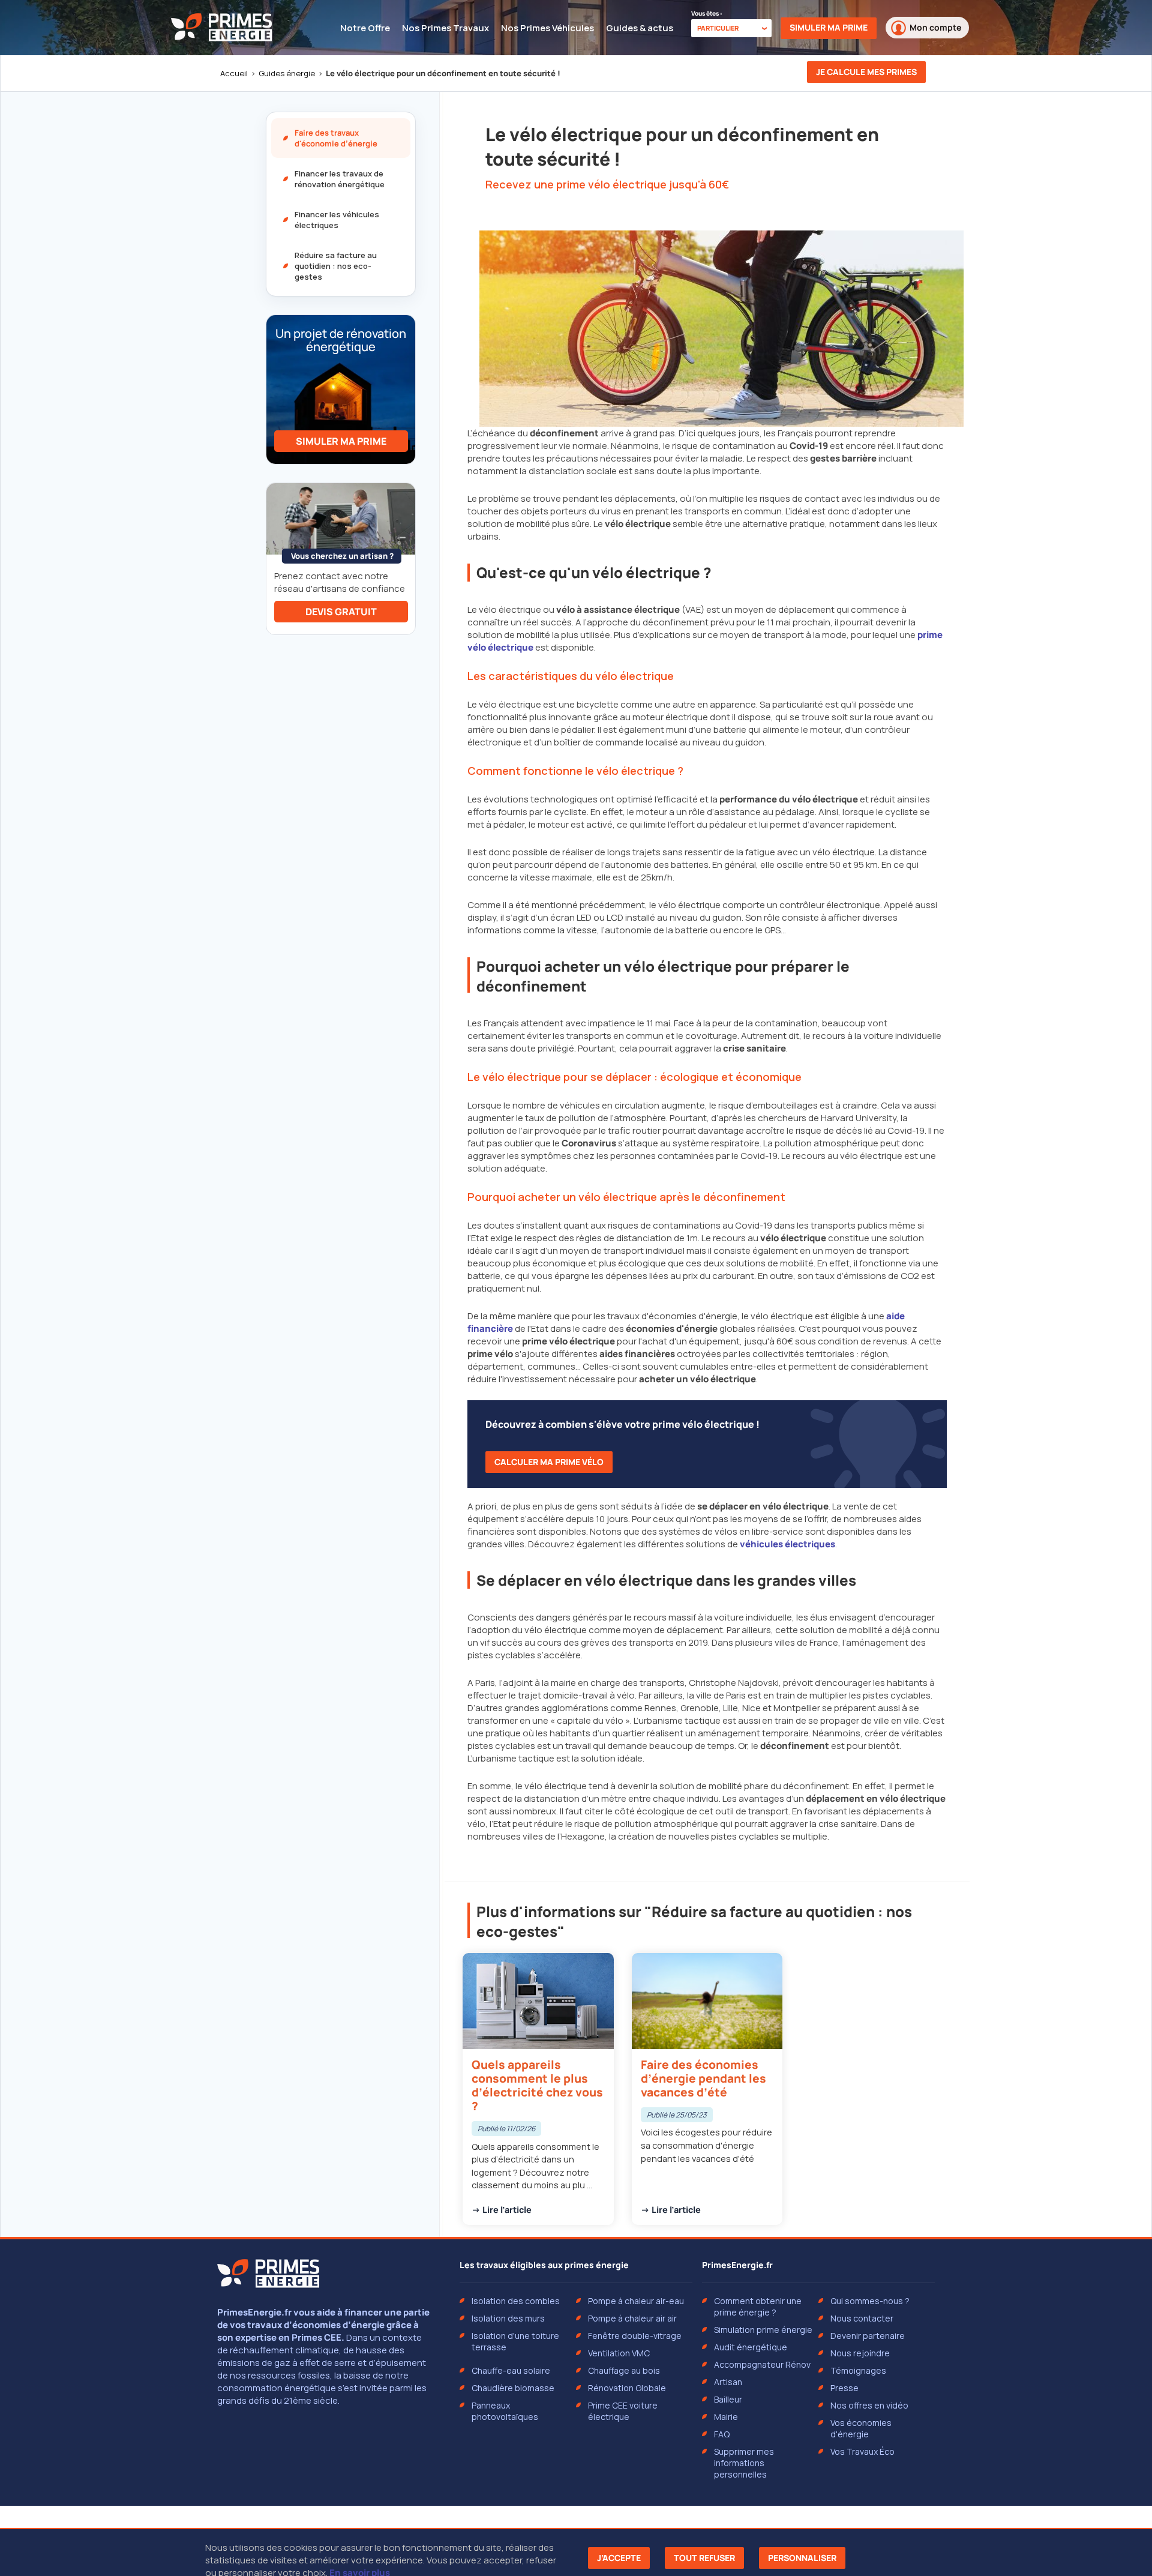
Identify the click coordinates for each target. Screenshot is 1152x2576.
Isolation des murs (508, 2318)
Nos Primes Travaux (445, 28)
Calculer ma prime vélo (549, 1462)
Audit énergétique (751, 2347)
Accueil (234, 73)
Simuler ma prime (829, 27)
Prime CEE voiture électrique (623, 2411)
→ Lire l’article (502, 2210)
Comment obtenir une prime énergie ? (758, 2307)
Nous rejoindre (860, 2353)
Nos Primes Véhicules (547, 28)
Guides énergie (287, 73)
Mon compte (935, 27)
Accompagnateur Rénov (762, 2364)
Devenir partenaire (868, 2336)
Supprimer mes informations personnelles (744, 2463)
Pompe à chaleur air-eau (636, 2301)
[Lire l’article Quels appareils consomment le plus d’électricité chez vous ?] (538, 2089)
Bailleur (728, 2399)
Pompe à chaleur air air (632, 2318)
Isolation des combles (516, 2301)
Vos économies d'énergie (861, 2428)
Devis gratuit (341, 612)
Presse (844, 2388)
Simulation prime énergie (763, 2330)
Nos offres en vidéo (869, 2405)
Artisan (728, 2382)
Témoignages (858, 2370)
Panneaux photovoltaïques (505, 2411)
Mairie (726, 2417)
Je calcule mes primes (866, 72)
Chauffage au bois (624, 2370)
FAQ (722, 2434)
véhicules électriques (787, 1544)
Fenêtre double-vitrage (635, 2336)
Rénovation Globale (627, 2388)
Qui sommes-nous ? (870, 2301)
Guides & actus (640, 28)
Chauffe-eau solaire (511, 2370)
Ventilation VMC (619, 2353)
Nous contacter (862, 2318)
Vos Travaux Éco (862, 2451)
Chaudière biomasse (513, 2388)
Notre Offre (365, 28)
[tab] (341, 138)
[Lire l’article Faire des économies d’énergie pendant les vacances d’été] (707, 2089)
